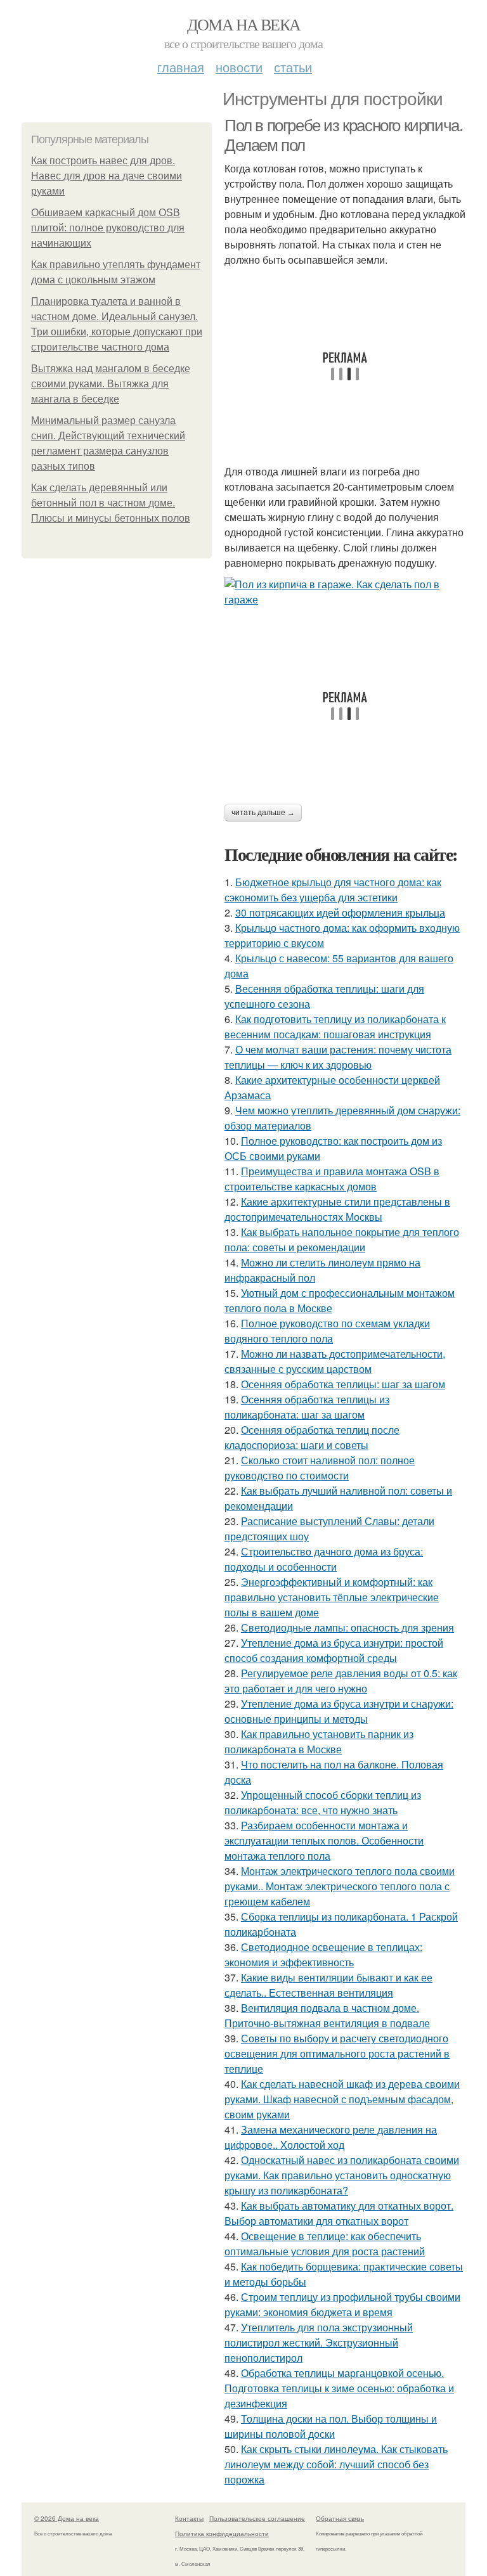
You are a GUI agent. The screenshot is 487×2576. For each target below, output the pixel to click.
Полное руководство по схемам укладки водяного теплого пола (327, 1331)
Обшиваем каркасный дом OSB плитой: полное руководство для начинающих (108, 228)
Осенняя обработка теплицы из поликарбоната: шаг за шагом (307, 1407)
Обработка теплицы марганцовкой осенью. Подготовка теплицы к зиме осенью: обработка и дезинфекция (339, 2388)
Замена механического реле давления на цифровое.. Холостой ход (331, 2137)
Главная (181, 67)
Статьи (293, 67)
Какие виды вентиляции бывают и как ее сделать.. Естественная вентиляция (328, 1985)
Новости (239, 67)
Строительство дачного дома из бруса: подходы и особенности (324, 1559)
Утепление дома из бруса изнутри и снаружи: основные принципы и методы (339, 1711)
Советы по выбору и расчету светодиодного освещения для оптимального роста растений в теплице (337, 2053)
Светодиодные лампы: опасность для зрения (347, 1627)
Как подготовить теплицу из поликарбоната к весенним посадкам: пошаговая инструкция (335, 1027)
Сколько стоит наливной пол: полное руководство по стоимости (320, 1468)
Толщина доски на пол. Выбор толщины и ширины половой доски (331, 2426)
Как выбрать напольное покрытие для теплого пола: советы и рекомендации (342, 1240)
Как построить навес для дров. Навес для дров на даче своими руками (107, 176)
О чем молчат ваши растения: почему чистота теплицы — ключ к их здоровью (338, 1057)
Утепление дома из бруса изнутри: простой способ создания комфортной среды (334, 1650)
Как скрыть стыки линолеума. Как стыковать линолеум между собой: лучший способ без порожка (336, 2464)
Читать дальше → (263, 813)
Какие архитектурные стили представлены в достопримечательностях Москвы (337, 1209)
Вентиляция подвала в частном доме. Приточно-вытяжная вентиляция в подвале (327, 2015)
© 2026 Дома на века (67, 2518)
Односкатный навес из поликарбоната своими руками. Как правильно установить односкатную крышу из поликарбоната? (342, 2175)
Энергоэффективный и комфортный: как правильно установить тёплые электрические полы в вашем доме (332, 1597)
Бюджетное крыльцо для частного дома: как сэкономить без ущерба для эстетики (333, 890)
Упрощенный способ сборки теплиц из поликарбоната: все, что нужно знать (323, 1802)
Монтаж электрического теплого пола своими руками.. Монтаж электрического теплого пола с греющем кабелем (340, 1886)
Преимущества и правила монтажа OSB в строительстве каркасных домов (332, 1179)
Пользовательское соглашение (257, 2518)
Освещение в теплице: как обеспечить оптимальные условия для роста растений (325, 2244)
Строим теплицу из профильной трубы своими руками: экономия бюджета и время (342, 2304)
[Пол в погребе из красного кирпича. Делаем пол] (345, 592)
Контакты (189, 2518)
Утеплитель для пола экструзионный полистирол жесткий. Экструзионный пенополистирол (319, 2342)
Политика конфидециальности (222, 2534)
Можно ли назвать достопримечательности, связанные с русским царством (335, 1361)
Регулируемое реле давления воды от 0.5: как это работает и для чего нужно (341, 1681)
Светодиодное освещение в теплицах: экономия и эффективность (323, 1955)
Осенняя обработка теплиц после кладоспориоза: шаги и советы (312, 1437)
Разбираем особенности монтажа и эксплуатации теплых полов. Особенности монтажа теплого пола (324, 1840)
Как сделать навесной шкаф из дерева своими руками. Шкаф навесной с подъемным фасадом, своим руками (342, 2099)
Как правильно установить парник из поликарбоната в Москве (319, 1742)
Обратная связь (340, 2518)
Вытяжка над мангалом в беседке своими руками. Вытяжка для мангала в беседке (111, 384)
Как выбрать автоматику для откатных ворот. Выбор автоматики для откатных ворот (339, 2213)
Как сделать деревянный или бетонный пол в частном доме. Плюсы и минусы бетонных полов (111, 503)
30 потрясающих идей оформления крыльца (340, 912)
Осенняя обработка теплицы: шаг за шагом (343, 1384)
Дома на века (244, 24)
